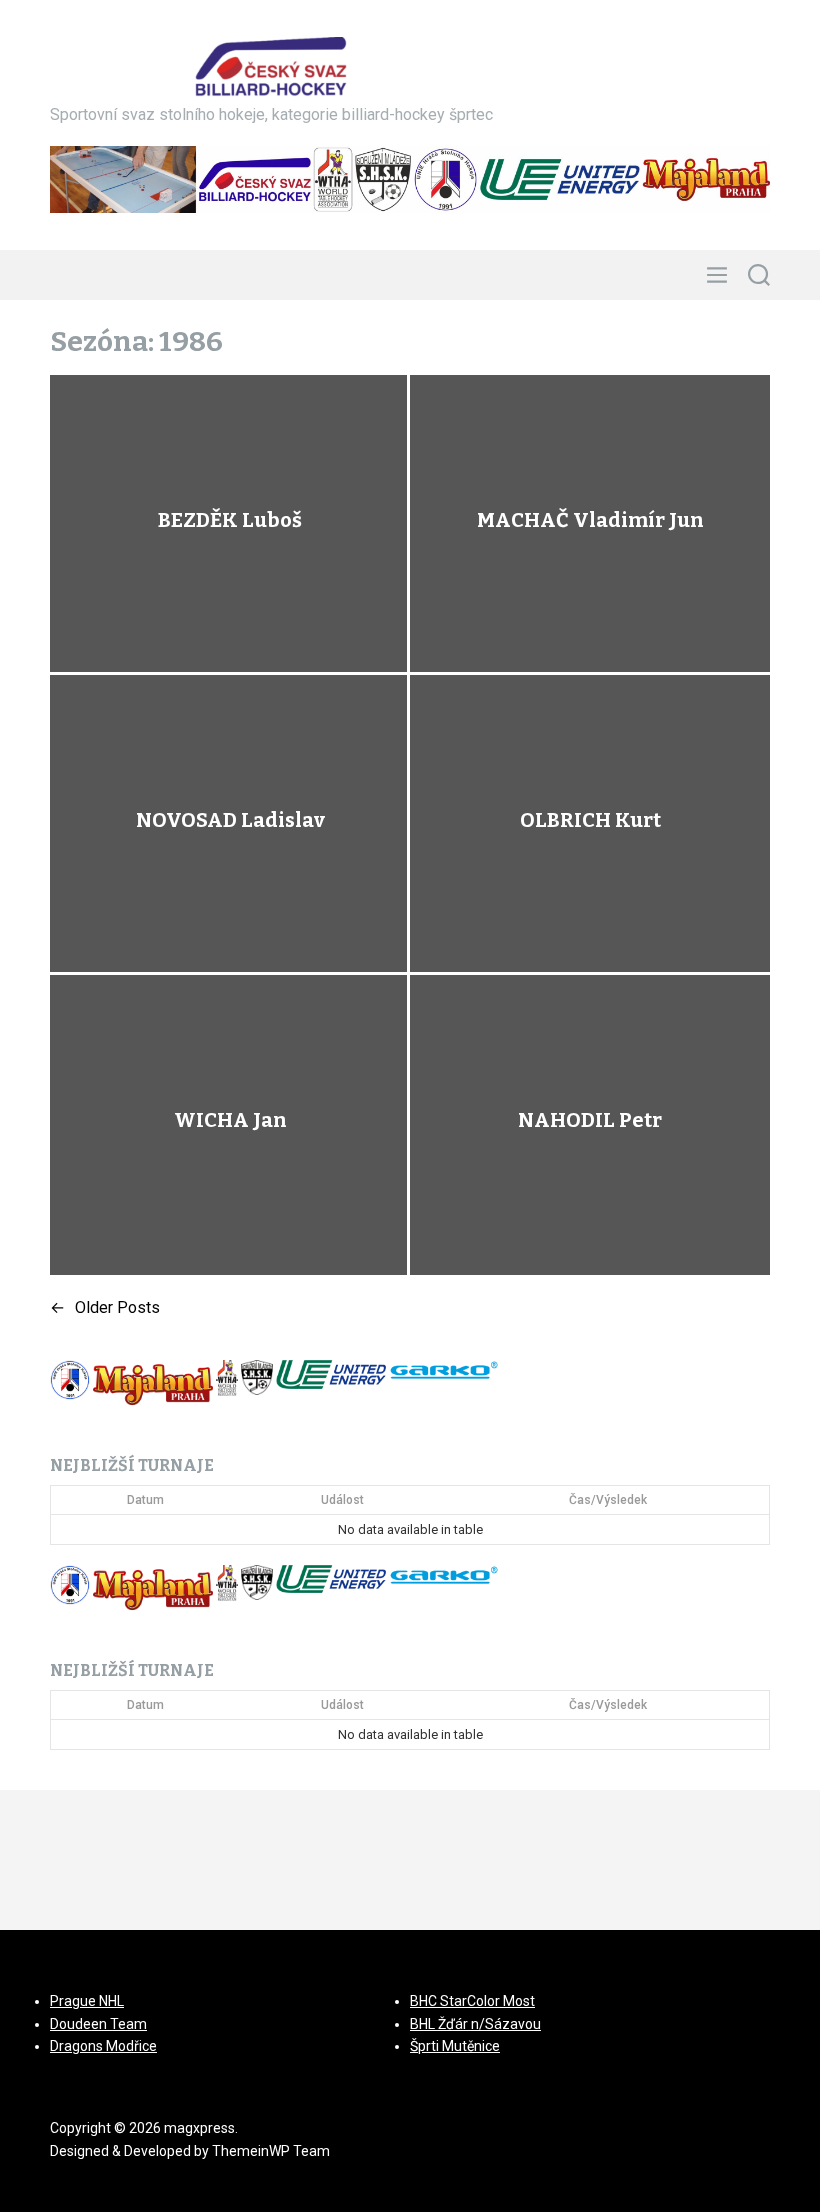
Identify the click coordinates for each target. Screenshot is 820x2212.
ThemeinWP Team (271, 2151)
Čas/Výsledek (608, 1500)
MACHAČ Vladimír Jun (590, 520)
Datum (145, 1500)
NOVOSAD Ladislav (230, 820)
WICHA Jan (230, 1120)
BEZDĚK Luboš (230, 520)
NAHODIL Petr (590, 1120)
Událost (342, 1500)
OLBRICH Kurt (590, 820)
